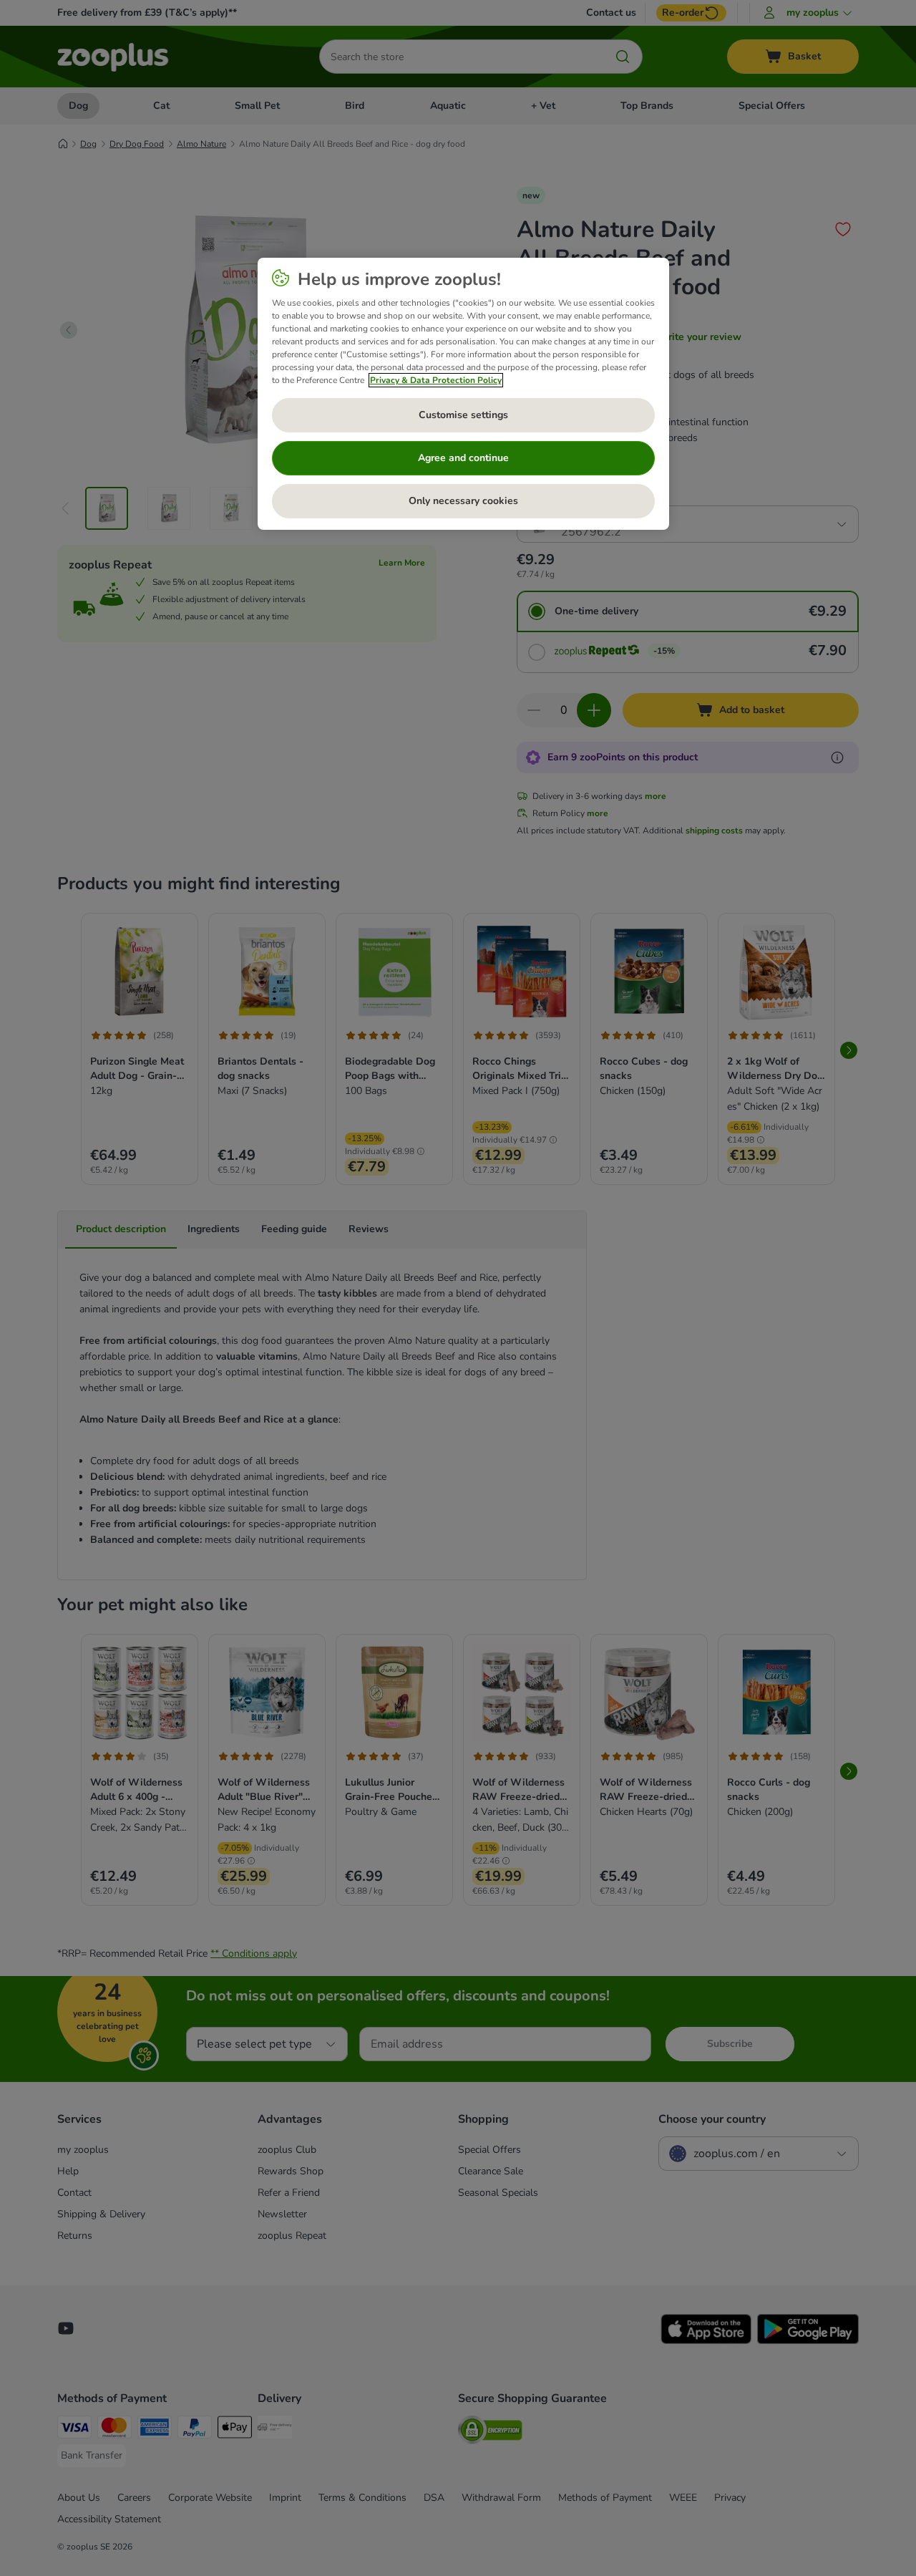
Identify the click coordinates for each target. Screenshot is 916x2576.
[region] (463, 394)
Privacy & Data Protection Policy (436, 380)
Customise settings (463, 415)
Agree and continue (463, 458)
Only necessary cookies (463, 501)
